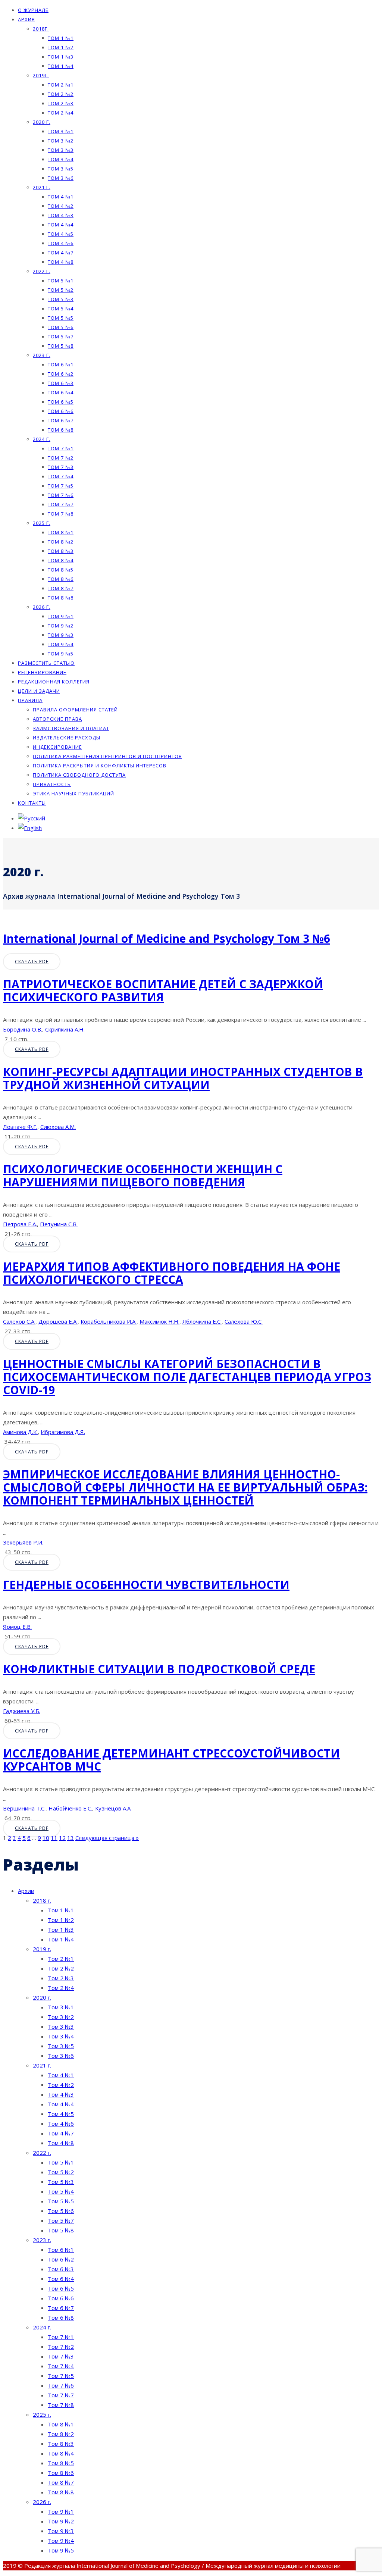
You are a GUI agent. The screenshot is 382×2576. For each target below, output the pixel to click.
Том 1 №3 (61, 57)
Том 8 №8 (61, 598)
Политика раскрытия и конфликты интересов (100, 766)
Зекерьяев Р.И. (23, 1542)
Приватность (52, 784)
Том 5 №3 (61, 299)
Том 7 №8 (61, 514)
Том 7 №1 (61, 448)
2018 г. (42, 1900)
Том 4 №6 (61, 243)
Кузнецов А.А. (113, 1808)
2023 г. (42, 355)
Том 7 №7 (61, 504)
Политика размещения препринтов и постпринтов (107, 756)
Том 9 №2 (61, 626)
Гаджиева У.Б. (22, 1711)
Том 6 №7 (61, 420)
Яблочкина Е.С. (202, 1321)
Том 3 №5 (61, 169)
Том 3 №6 (61, 178)
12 (62, 1838)
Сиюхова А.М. (58, 1127)
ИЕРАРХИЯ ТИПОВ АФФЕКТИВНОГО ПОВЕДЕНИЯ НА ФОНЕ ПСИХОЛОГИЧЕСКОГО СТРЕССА (172, 1273)
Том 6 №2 (61, 374)
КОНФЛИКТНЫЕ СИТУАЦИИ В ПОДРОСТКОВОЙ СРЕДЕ (159, 1669)
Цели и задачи (39, 691)
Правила (30, 700)
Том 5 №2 (61, 290)
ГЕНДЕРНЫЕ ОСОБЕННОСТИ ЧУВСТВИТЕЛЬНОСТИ (146, 1585)
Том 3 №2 (61, 141)
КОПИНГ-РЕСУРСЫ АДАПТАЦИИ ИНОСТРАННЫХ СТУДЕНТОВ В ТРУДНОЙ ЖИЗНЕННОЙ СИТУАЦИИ (183, 1078)
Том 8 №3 (61, 551)
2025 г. (42, 523)
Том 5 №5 (61, 318)
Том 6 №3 (61, 383)
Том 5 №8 (61, 346)
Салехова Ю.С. (244, 1321)
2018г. (41, 29)
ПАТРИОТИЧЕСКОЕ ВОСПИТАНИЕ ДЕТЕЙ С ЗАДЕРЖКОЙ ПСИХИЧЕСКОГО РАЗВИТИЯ (163, 990)
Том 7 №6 (61, 495)
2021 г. (42, 187)
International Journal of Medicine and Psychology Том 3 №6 (167, 938)
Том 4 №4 (61, 225)
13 (71, 1838)
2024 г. (42, 439)
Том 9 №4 (61, 644)
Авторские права (57, 719)
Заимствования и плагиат (71, 728)
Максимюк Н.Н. (159, 1321)
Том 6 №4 (61, 392)
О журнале (33, 10)
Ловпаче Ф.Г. (20, 1127)
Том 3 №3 (61, 150)
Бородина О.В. (23, 1029)
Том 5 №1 (61, 281)
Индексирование (57, 747)
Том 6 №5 (61, 402)
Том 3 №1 (61, 131)
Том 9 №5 (61, 654)
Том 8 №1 (61, 532)
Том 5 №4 (61, 309)
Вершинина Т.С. (24, 1808)
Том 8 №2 (61, 542)
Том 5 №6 (61, 327)
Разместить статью (46, 663)
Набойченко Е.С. (70, 1808)
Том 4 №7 (61, 253)
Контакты (32, 803)
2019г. (41, 75)
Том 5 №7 (61, 337)
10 (46, 1838)
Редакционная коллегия (54, 682)
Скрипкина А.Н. (65, 1029)
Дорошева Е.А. (58, 1321)
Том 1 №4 (61, 66)
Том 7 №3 (61, 467)
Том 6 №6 (61, 411)
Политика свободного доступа (79, 775)
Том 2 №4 (61, 113)
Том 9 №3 (61, 635)
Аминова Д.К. (20, 1432)
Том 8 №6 (61, 579)
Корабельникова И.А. (109, 1321)
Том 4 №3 (61, 215)
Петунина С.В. (59, 1224)
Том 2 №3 (61, 103)
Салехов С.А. (19, 1321)
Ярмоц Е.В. (17, 1627)
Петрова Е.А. (20, 1224)
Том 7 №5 (61, 486)
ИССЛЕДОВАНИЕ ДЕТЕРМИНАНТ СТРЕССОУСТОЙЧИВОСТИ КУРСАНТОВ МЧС (171, 1760)
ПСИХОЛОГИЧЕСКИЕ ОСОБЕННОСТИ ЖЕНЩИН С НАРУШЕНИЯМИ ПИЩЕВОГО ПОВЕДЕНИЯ (143, 1176)
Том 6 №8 (61, 430)
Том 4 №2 (61, 206)
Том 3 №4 (61, 159)
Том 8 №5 (61, 570)
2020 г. (42, 122)
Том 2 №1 (61, 85)
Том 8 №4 (61, 560)
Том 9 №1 (61, 616)
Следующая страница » (107, 1838)
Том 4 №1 (61, 197)
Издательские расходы (67, 738)
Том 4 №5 (61, 234)
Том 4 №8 (61, 262)
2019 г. (42, 1949)
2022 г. (42, 271)
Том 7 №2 (61, 458)
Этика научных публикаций (73, 794)
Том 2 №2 (61, 94)
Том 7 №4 (61, 476)
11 (54, 1838)
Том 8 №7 (61, 588)
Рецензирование (42, 672)
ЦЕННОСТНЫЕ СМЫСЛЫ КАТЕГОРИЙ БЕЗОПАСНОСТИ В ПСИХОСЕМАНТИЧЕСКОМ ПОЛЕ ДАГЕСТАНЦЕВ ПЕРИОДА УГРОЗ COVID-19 (187, 1377)
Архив (26, 19)
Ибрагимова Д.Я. (63, 1432)
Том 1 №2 (61, 47)
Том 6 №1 (61, 364)
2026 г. (42, 607)
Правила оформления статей (75, 710)
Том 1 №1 (61, 38)
